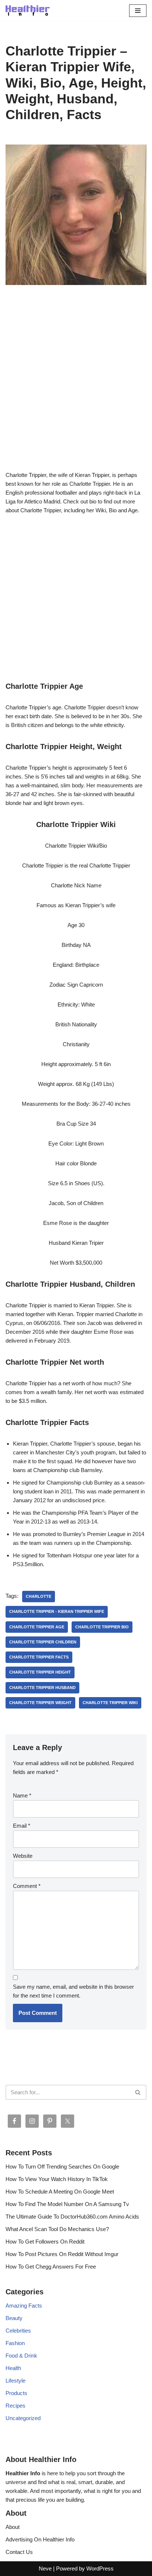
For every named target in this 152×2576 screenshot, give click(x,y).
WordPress (100, 2568)
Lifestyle (15, 2381)
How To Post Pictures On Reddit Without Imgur (62, 2254)
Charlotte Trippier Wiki (110, 1703)
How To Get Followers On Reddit (45, 2242)
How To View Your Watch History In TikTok (57, 2179)
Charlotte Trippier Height (40, 1672)
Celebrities (18, 2331)
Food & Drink (21, 2356)
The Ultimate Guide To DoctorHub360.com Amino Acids (72, 2217)
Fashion (15, 2343)
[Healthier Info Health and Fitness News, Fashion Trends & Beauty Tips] (28, 10)
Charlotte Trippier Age (37, 1627)
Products (16, 2393)
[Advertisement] (76, 389)
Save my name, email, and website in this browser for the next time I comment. (73, 1991)
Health (13, 2368)
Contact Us (19, 2552)
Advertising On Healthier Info (40, 2539)
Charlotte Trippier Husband (42, 1688)
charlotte (39, 1596)
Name (22, 1795)
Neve (45, 2568)
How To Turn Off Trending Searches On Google (62, 2167)
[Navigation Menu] (138, 11)
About (13, 2527)
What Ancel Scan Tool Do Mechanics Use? (57, 2229)
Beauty (14, 2318)
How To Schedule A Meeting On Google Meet (60, 2192)
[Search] (138, 2092)
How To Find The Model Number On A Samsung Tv (67, 2204)
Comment (27, 1886)
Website (23, 1856)
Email (22, 1826)
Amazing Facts (24, 2306)
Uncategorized (23, 2418)
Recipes (15, 2406)
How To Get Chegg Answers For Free (51, 2267)
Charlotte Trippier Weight (40, 1703)
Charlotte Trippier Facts (39, 1657)
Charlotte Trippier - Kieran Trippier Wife (57, 1611)
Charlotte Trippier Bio (102, 1627)
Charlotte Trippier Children (43, 1642)
